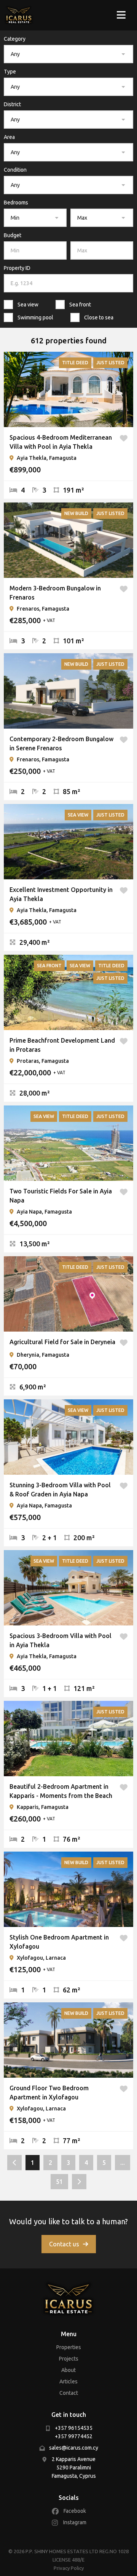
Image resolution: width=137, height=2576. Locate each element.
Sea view (28, 305)
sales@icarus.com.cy (74, 2448)
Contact (69, 2393)
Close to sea (99, 317)
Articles (68, 2381)
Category (15, 39)
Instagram (75, 2522)
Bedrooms (16, 203)
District (12, 104)
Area (9, 137)
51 (59, 2182)
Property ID (17, 268)
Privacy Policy (69, 2568)
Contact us (64, 2244)
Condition (15, 170)
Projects (69, 2359)
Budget (13, 235)
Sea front (80, 305)
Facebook (75, 2511)
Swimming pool (35, 317)
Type (10, 72)
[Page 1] (14, 2163)
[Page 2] (79, 2182)
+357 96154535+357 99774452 (74, 2432)
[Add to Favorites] (124, 442)
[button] (68, 54)
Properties (69, 2347)
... (123, 2163)
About (68, 2370)
